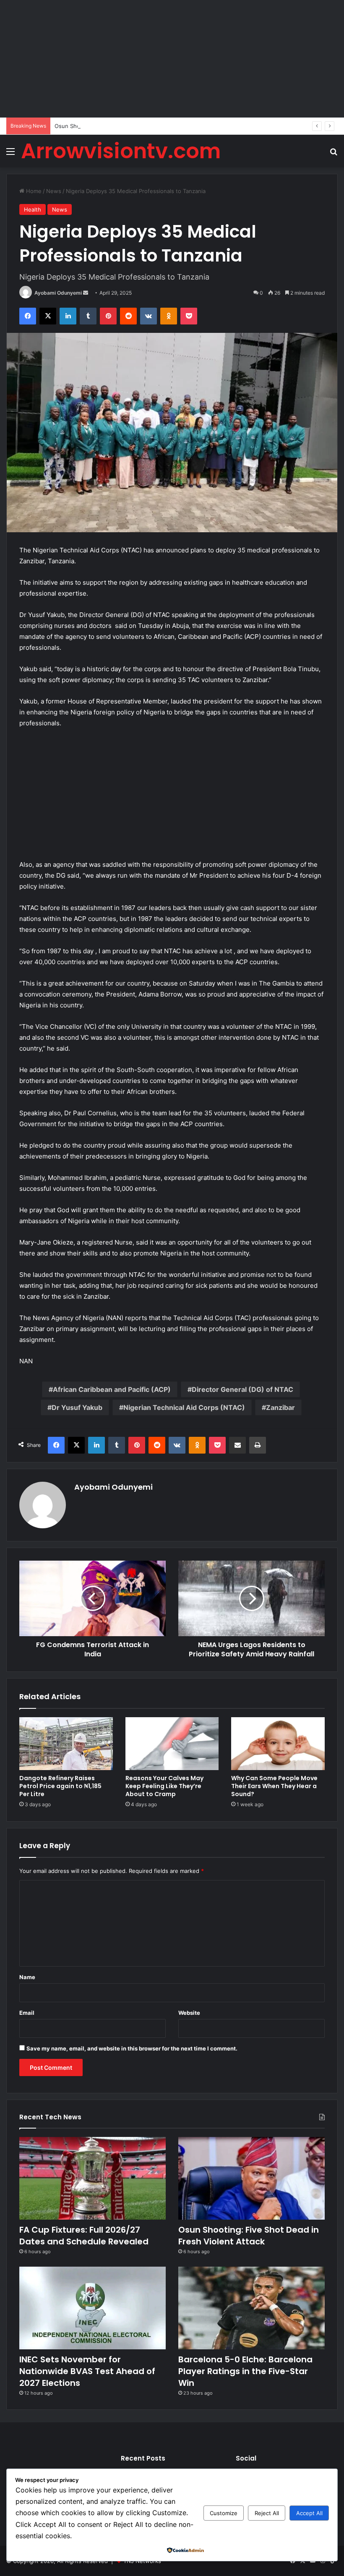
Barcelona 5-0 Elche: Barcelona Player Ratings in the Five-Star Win (245, 2371)
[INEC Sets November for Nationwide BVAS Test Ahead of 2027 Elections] (93, 2308)
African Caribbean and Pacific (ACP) (112, 1389)
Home (33, 191)
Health (33, 209)
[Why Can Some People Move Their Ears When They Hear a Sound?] (278, 1744)
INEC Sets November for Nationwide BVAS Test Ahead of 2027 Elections (87, 2371)
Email (27, 2013)
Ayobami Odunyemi (58, 293)
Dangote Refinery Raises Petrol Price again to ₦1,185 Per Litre (60, 1786)
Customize (224, 2513)
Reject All (267, 2513)
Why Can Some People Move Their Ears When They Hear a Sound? (274, 1786)
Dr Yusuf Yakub (77, 1407)
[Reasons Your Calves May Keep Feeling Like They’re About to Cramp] (172, 1744)
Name (27, 1977)
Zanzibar (280, 1407)
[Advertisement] (172, 59)
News (54, 191)
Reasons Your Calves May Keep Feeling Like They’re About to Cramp (164, 1786)
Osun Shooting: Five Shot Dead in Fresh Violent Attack (126, 126)
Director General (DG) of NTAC (242, 1389)
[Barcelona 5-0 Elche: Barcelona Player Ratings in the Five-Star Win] (251, 2308)
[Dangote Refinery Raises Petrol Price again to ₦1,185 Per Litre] (66, 1744)
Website (189, 2013)
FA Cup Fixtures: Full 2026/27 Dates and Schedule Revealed (84, 2236)
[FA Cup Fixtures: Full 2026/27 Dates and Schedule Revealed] (93, 2178)
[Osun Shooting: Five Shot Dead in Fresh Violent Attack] (251, 2178)
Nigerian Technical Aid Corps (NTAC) (184, 1407)
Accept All (309, 2513)
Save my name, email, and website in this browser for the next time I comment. (132, 2048)
